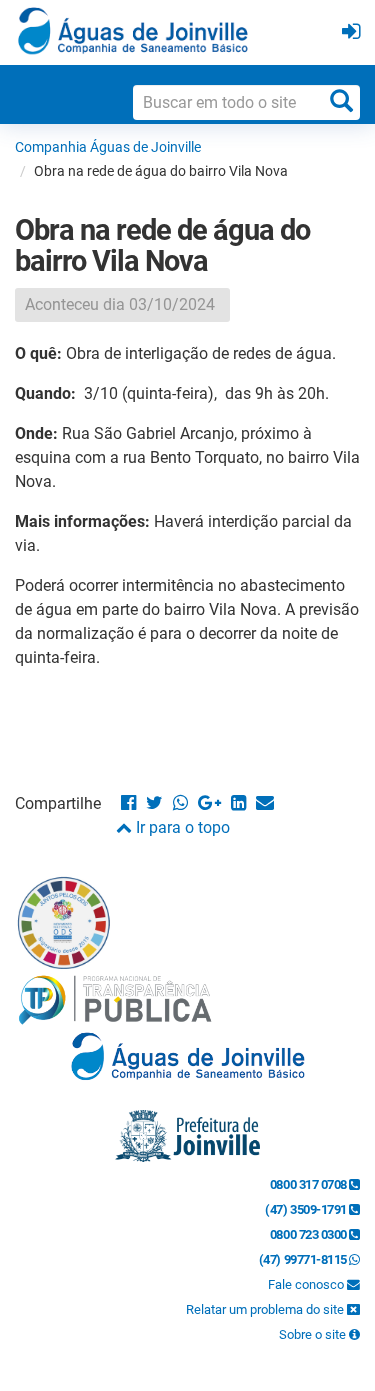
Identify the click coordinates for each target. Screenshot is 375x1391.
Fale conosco (307, 1284)
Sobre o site (314, 1334)
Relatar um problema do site (266, 1309)
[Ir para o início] (133, 30)
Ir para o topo (181, 827)
